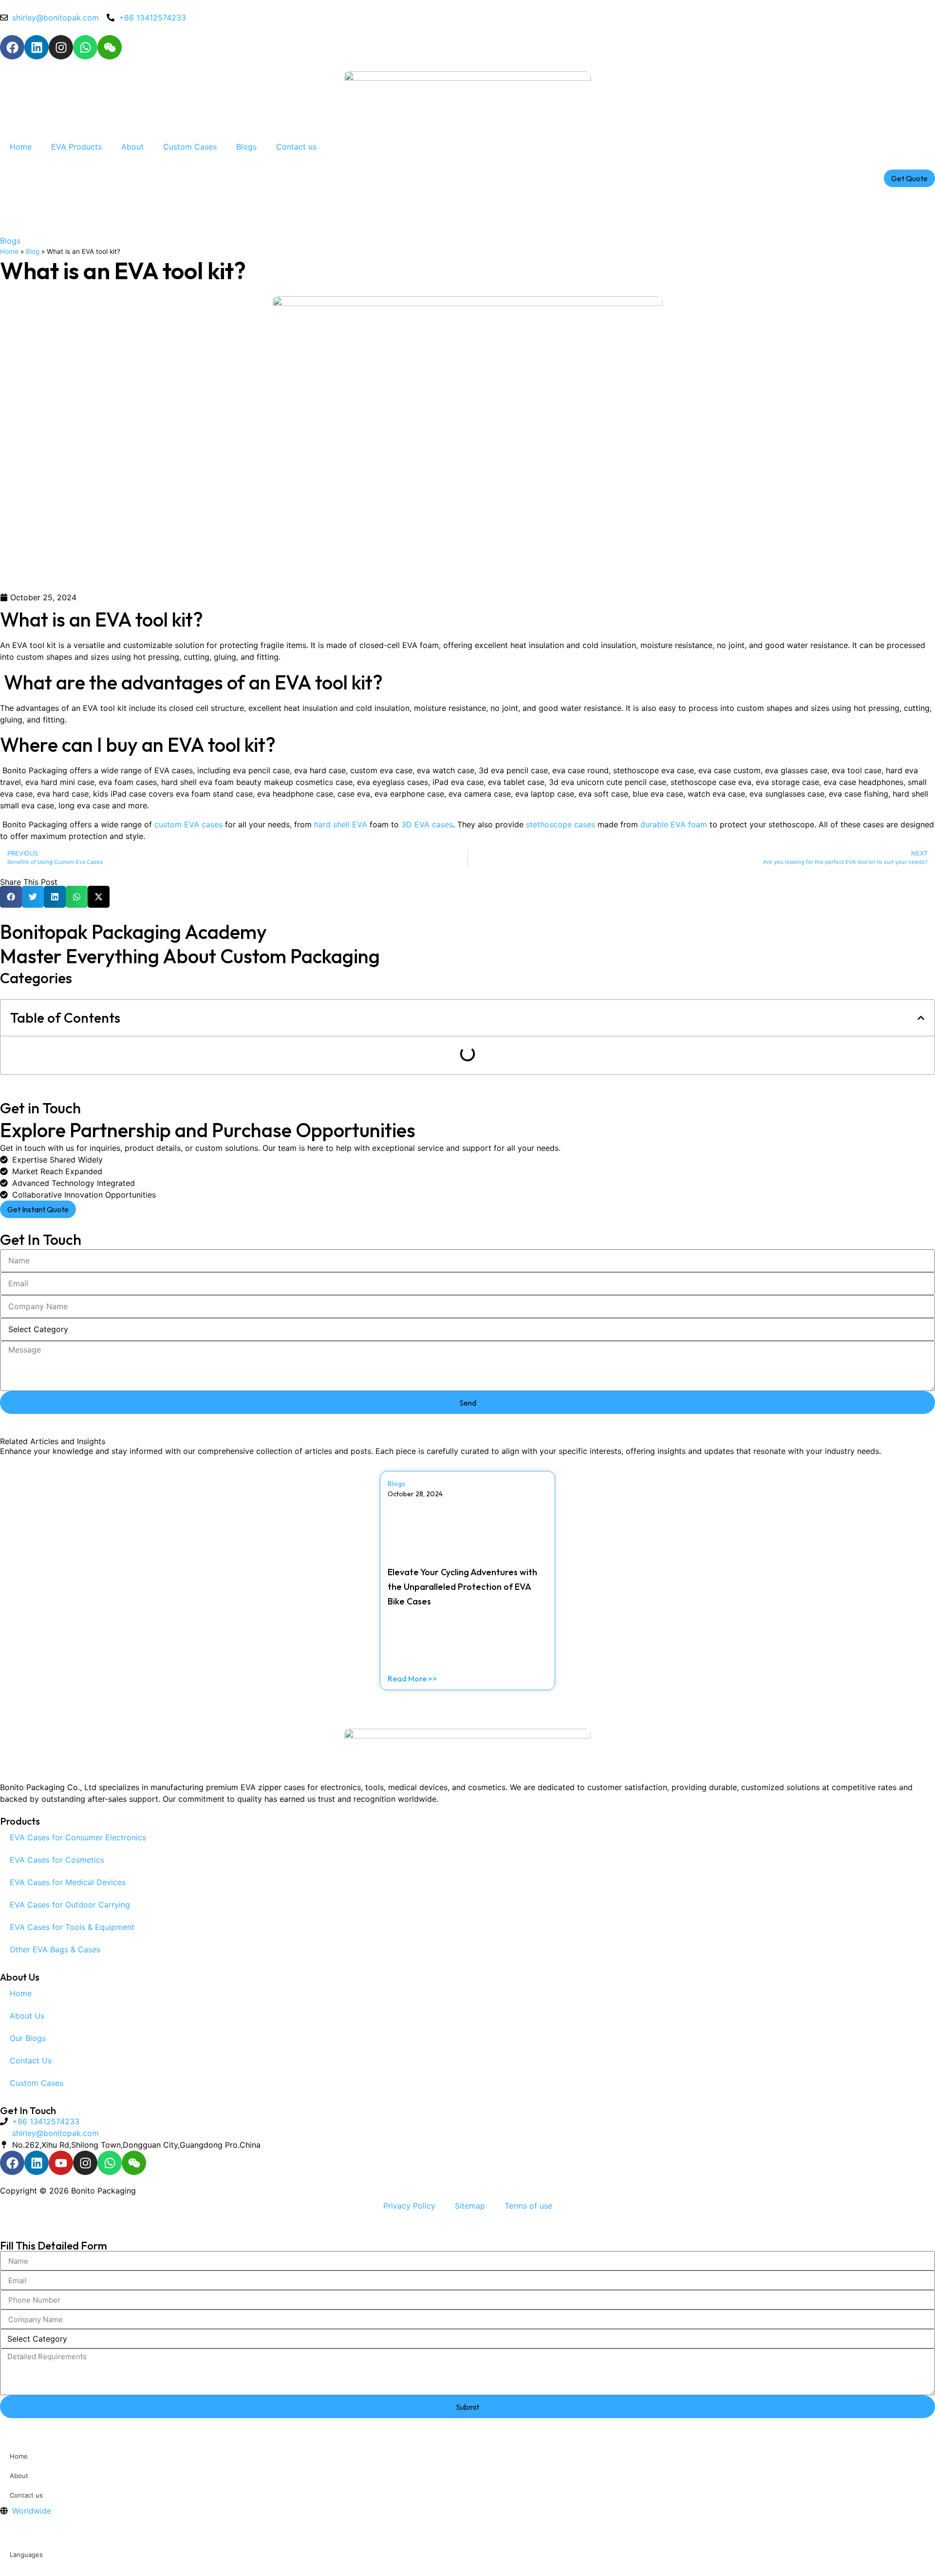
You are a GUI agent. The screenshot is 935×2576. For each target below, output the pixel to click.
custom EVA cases (188, 824)
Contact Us (31, 2061)
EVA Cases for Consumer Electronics (78, 1837)
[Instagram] (61, 47)
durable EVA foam (673, 824)
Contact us (296, 147)
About (132, 147)
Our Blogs (28, 2038)
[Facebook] (12, 47)
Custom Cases (190, 147)
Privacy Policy (409, 2206)
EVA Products (76, 147)
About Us (27, 2016)
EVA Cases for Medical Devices (68, 1882)
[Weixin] (110, 47)
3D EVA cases (427, 824)
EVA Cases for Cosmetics (57, 1860)
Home (21, 147)
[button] (11, 897)
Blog (33, 251)
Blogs (246, 147)
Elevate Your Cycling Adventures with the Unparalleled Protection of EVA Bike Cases (462, 1587)
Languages (26, 2555)
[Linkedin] (37, 47)
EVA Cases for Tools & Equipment (72, 1927)
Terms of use (528, 2206)
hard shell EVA (341, 824)
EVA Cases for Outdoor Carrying (70, 1905)
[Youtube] (61, 2163)
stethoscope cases (561, 824)
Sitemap (470, 2206)
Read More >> (412, 1679)
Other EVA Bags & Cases (55, 1949)
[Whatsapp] (85, 47)
